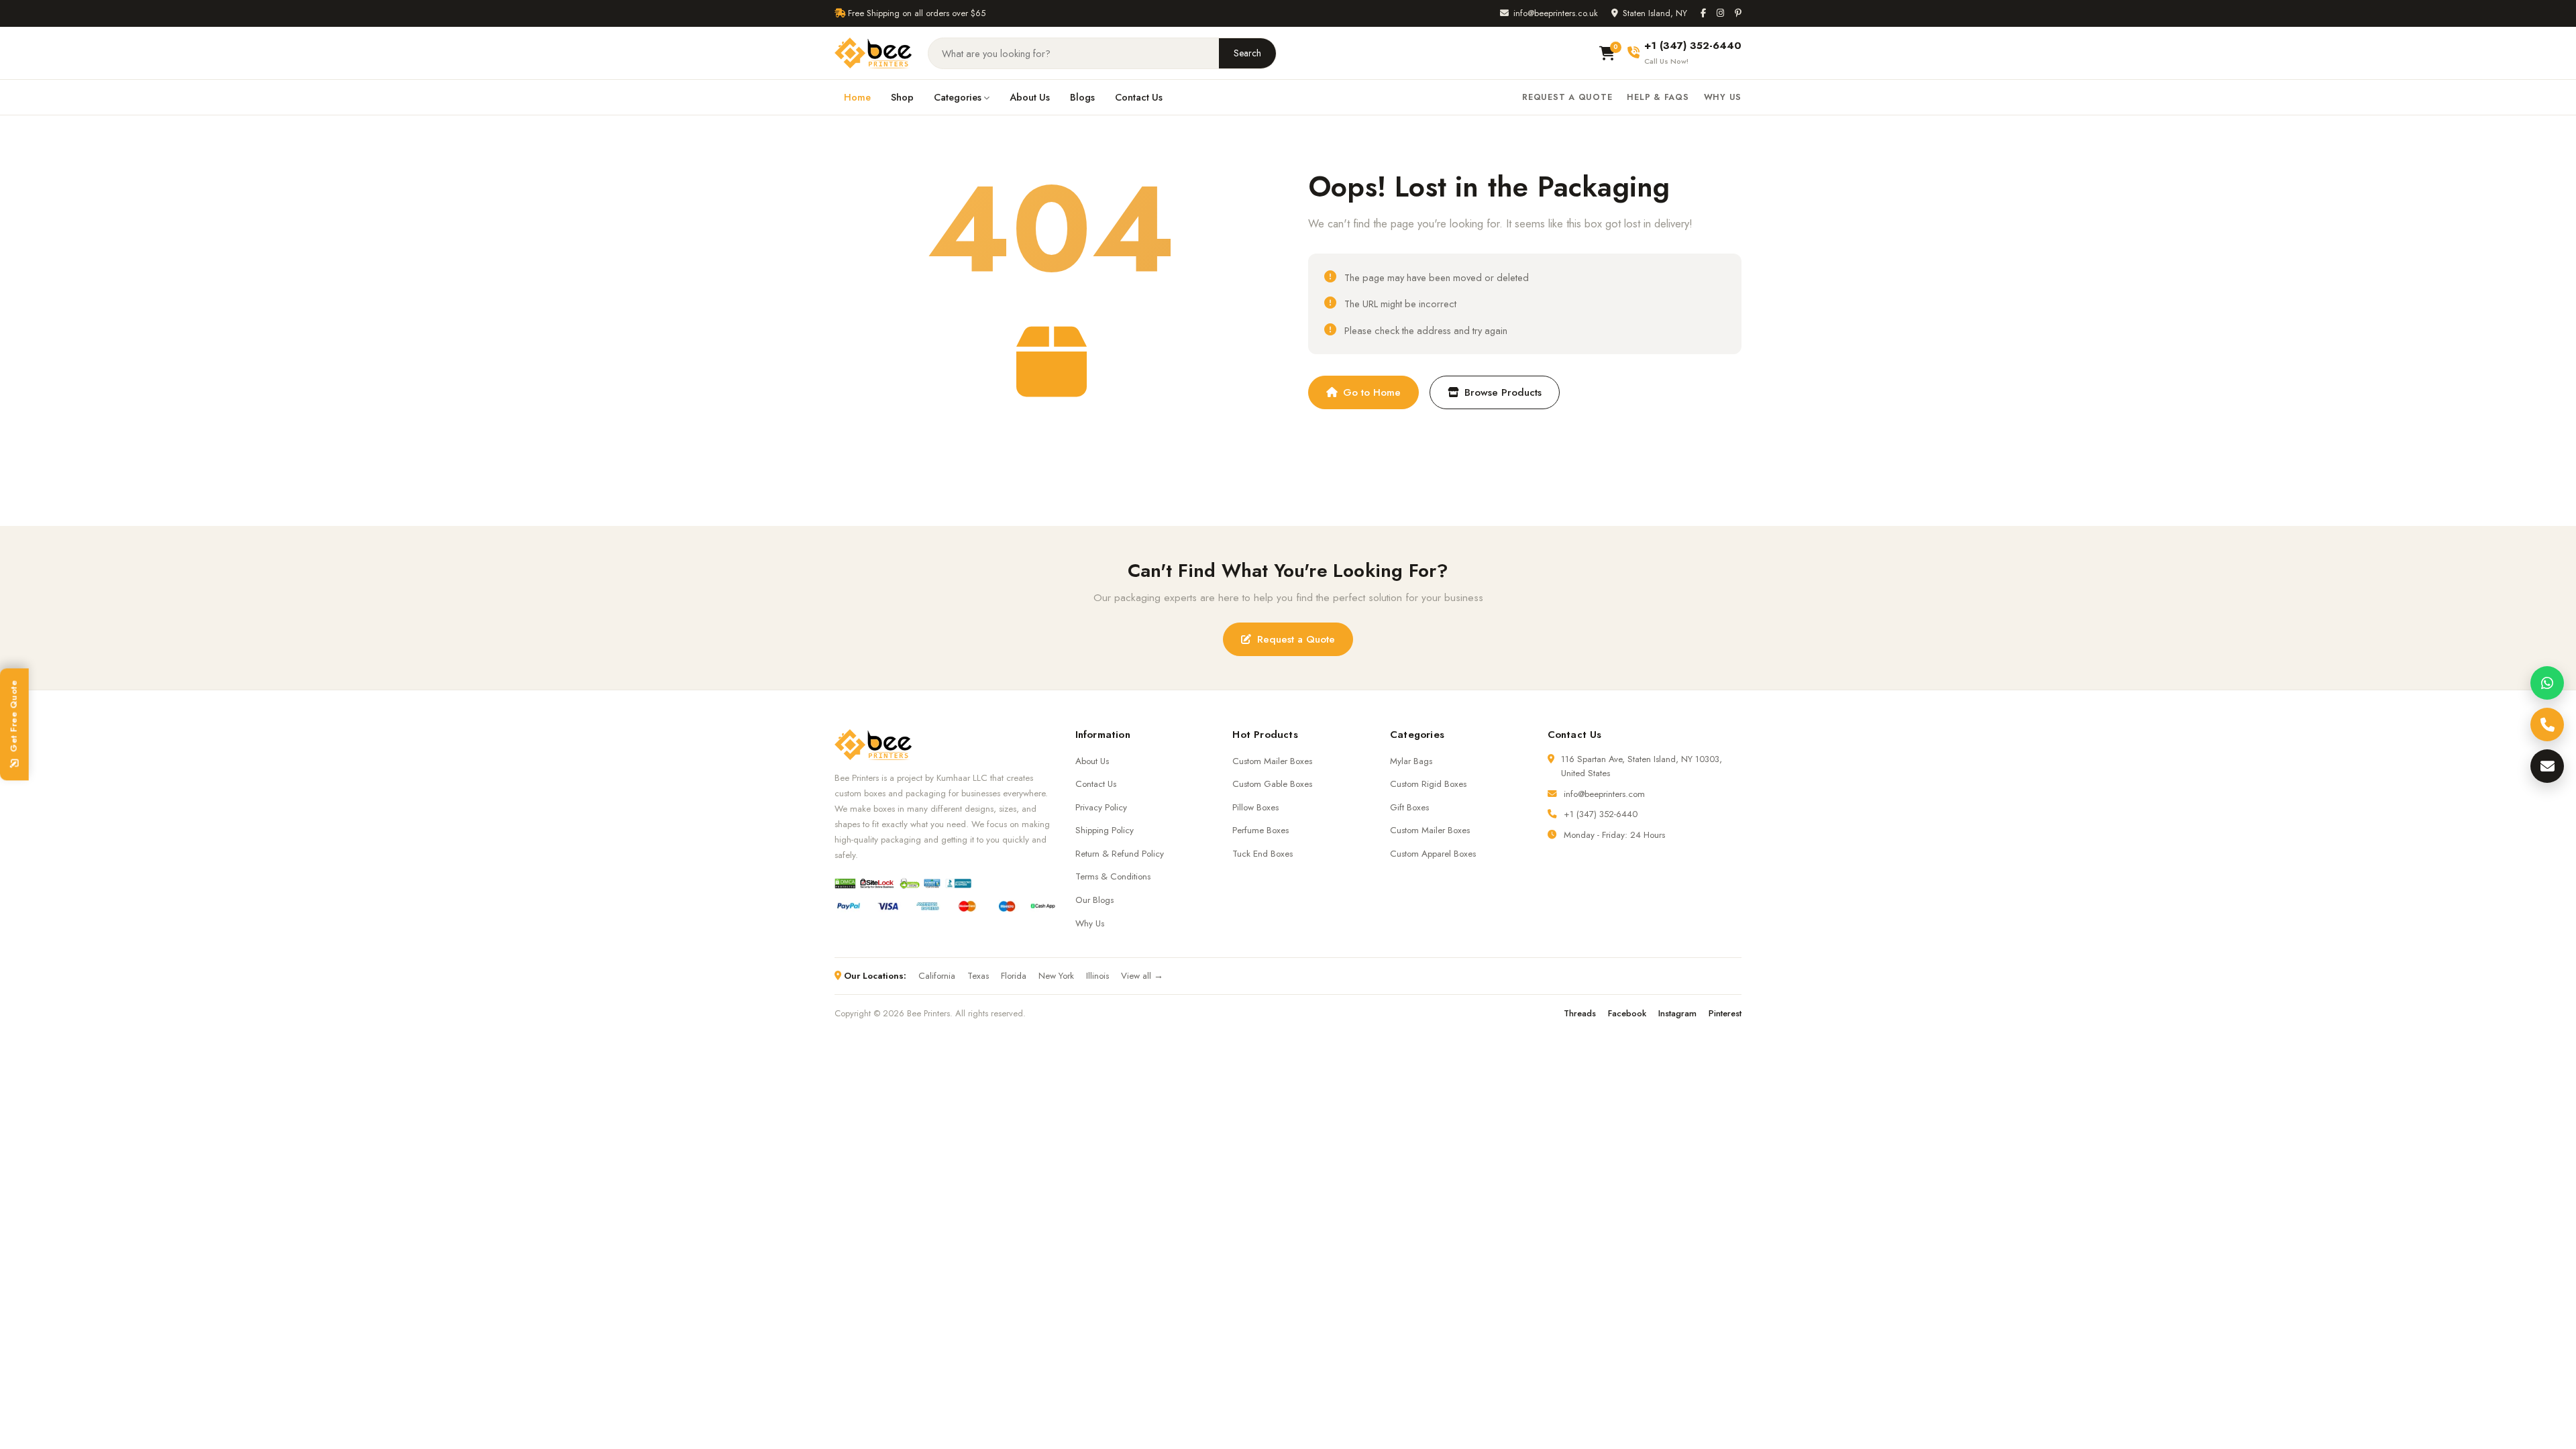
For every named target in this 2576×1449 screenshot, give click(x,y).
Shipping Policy (1105, 830)
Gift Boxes (1409, 807)
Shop (902, 97)
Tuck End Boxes (1263, 854)
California (937, 976)
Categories (958, 97)
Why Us (1723, 97)
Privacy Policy (1101, 807)
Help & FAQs (1658, 97)
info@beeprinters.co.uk (1556, 13)
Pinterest (1725, 1013)
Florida (1014, 976)
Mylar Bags (1411, 761)
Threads (1580, 1013)
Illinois (1097, 976)
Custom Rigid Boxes (1428, 784)
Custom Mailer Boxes (1272, 761)
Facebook (1627, 1013)
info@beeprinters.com (1604, 794)
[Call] (2547, 724)
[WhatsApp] (2547, 683)
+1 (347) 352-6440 (1601, 814)
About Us (1030, 97)
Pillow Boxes (1255, 807)
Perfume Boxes (1260, 830)
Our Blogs (1094, 900)
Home (857, 97)
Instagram (1677, 1013)
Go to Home (1372, 392)
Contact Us (1139, 97)
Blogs (1082, 97)
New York (1056, 976)
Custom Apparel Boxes (1433, 854)
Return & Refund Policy (1120, 854)
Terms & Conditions (1113, 876)
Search (1247, 53)
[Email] (2547, 766)
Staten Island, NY (1655, 13)
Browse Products (1503, 392)
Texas (978, 976)
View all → (1142, 976)
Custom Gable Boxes (1272, 784)
